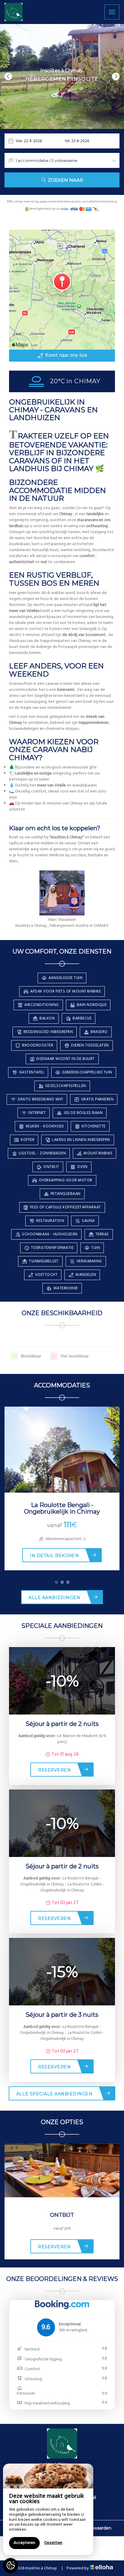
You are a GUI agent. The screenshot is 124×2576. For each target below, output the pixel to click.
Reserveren (54, 1770)
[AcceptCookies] (11, 2566)
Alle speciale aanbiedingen (54, 2094)
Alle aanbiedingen (54, 1598)
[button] (8, 77)
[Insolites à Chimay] (14, 12)
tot (67, 141)
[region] (48, 2509)
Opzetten (53, 2543)
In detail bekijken (54, 1556)
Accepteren (24, 2543)
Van (19, 141)
